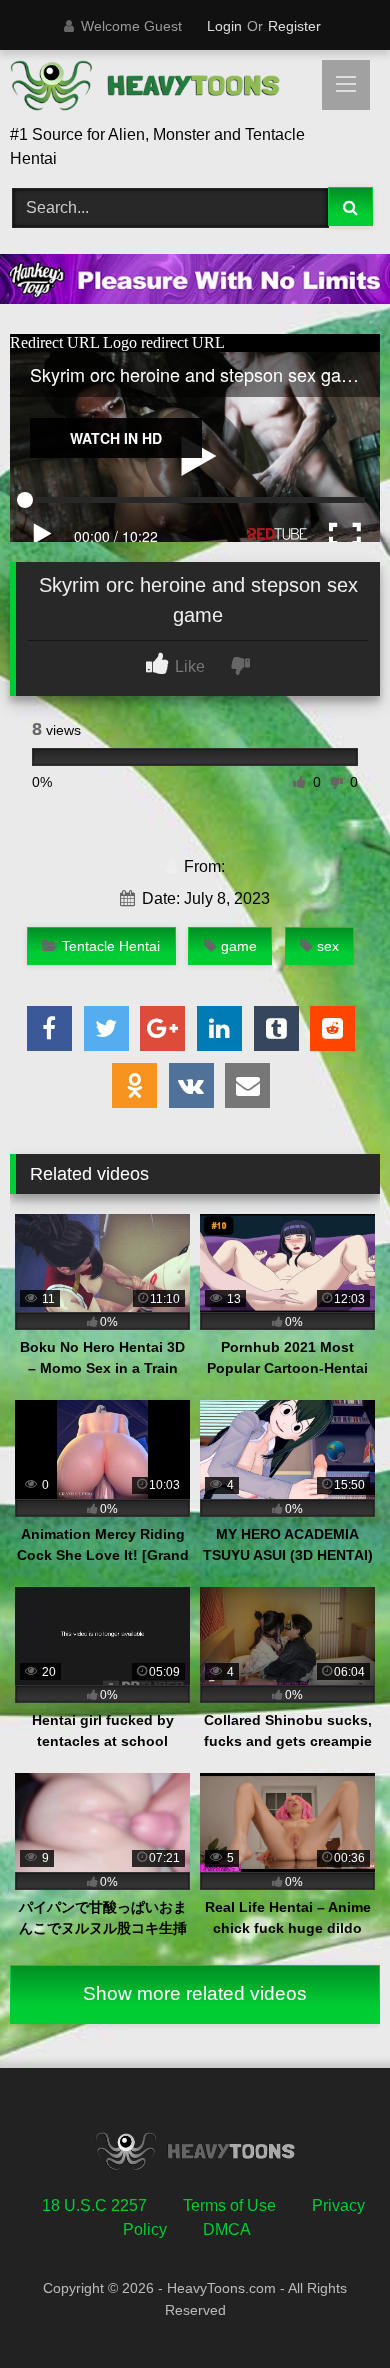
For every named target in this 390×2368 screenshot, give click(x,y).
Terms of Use (229, 2205)
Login (224, 26)
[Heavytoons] (160, 89)
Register (294, 26)
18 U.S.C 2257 (94, 2205)
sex (328, 946)
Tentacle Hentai (111, 946)
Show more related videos (195, 1993)
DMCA (227, 2229)
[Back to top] (328, 2308)
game (239, 946)
